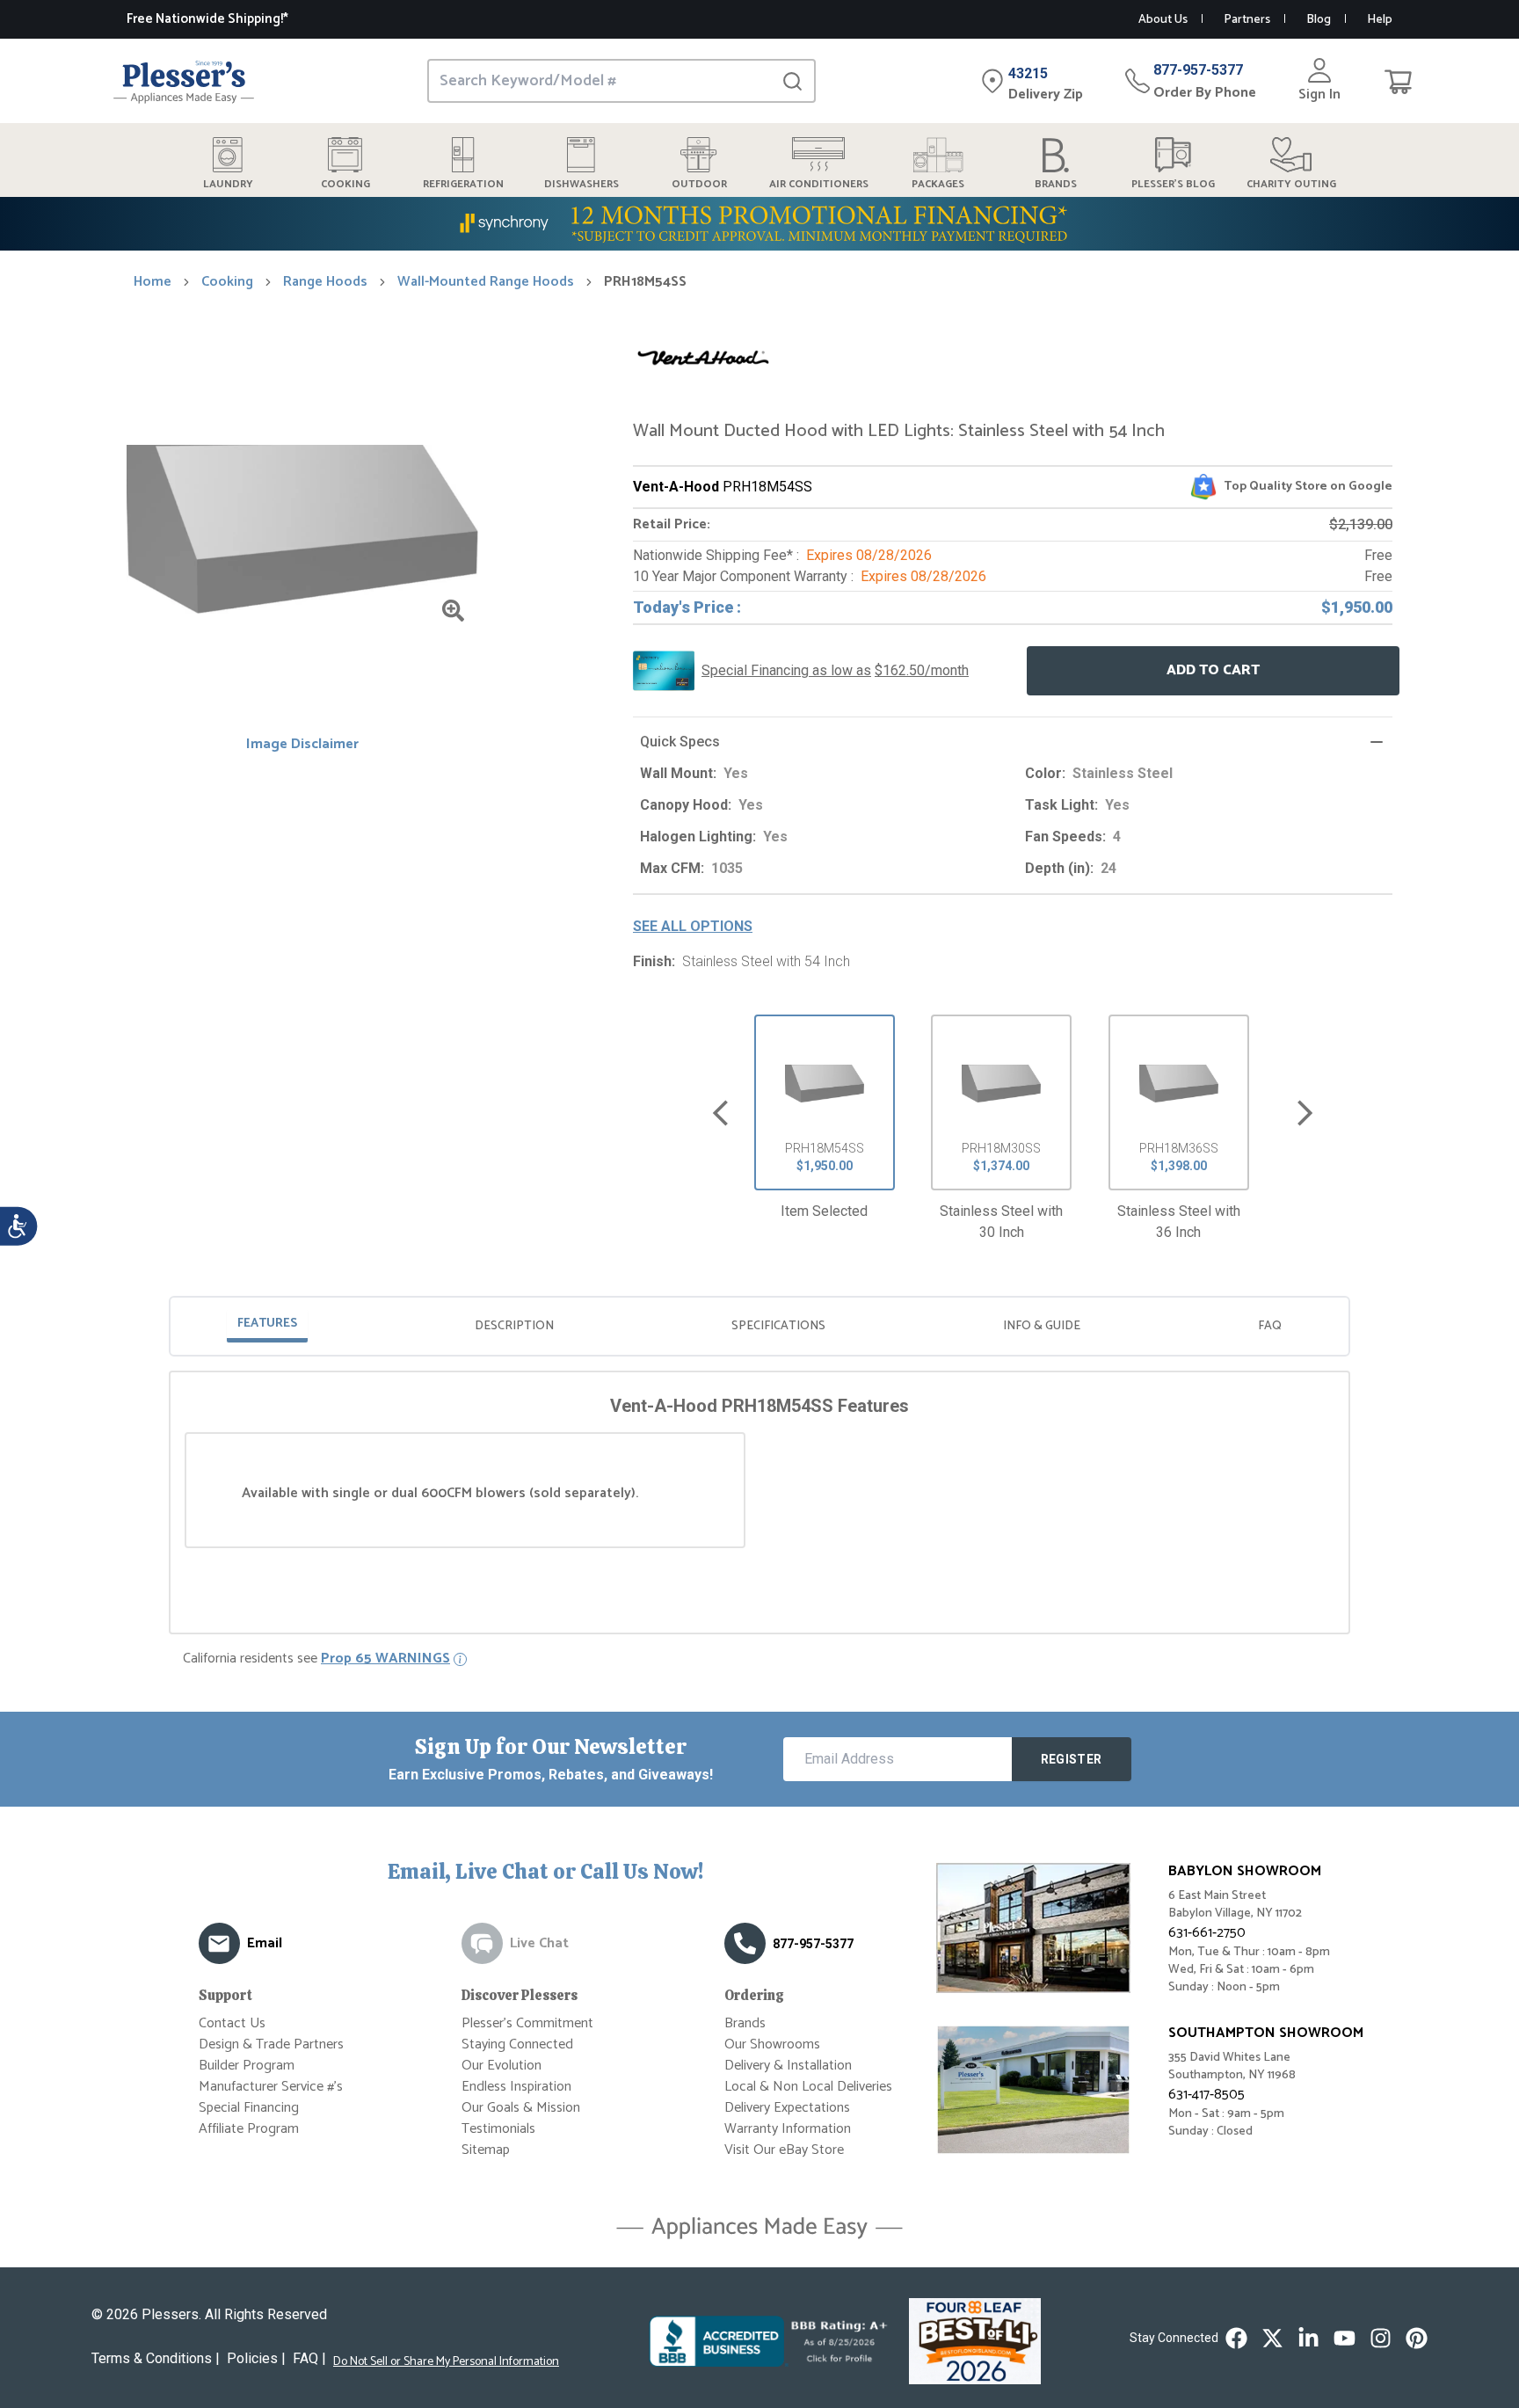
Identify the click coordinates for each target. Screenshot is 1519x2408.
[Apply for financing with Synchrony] (759, 224)
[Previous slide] (720, 1113)
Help (1380, 20)
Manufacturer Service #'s (271, 2087)
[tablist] (759, 1326)
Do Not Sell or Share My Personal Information (446, 2362)
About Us (1163, 20)
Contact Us (232, 2023)
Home (153, 282)
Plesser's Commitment (527, 2023)
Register (1072, 1759)
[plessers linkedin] (1308, 2338)
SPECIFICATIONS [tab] (778, 1326)
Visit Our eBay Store (784, 2150)
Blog (1319, 20)
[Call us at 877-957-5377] (745, 1943)
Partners (1247, 20)
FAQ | (309, 2358)
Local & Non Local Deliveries (808, 2087)
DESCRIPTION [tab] (514, 1326)
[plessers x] (1272, 2338)
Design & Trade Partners (271, 2044)
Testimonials (498, 2129)
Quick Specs (680, 742)
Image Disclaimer (302, 745)
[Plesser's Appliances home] (184, 81)
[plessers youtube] (1345, 2338)
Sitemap (486, 2150)
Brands (745, 2023)
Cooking (227, 282)
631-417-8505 (1206, 2095)
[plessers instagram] (1381, 2338)
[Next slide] (1305, 1113)
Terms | (156, 2358)
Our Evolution (501, 2066)
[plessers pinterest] (1417, 2338)
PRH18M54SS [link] (645, 282)
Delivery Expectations (787, 2108)
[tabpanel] (759, 1471)
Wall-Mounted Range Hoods (486, 282)
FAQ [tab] (1270, 1326)
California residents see (316, 1659)
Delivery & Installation (788, 2066)
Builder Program (247, 2066)
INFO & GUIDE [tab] (1042, 1326)
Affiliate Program (249, 2129)
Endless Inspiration (516, 2087)
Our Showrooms (772, 2044)
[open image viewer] (453, 611)
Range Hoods (325, 282)
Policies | (256, 2358)
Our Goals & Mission (521, 2108)
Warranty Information (788, 2129)
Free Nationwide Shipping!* (207, 19)
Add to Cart (1213, 670)
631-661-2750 (1207, 1933)
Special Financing (249, 2108)
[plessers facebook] (1236, 2338)
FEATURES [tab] (267, 1324)
